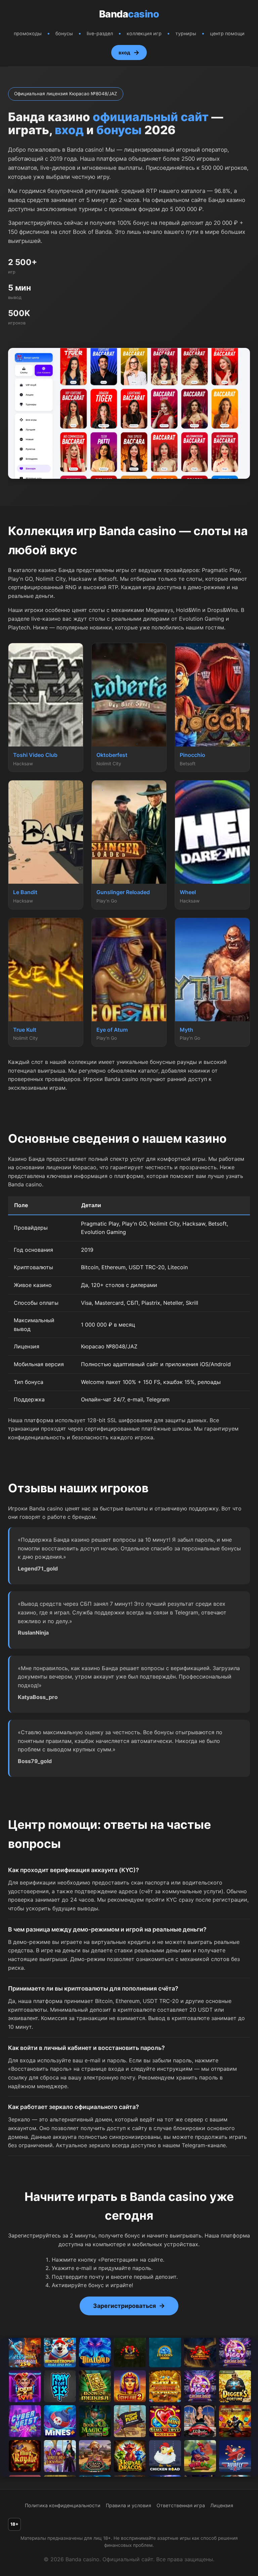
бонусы (64, 33)
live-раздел (100, 33)
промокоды (28, 33)
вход (124, 53)
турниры (186, 33)
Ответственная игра (181, 2505)
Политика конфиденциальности (63, 2505)
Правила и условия (128, 2505)
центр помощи (227, 33)
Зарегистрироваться (124, 2306)
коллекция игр (144, 33)
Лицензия (222, 2505)
